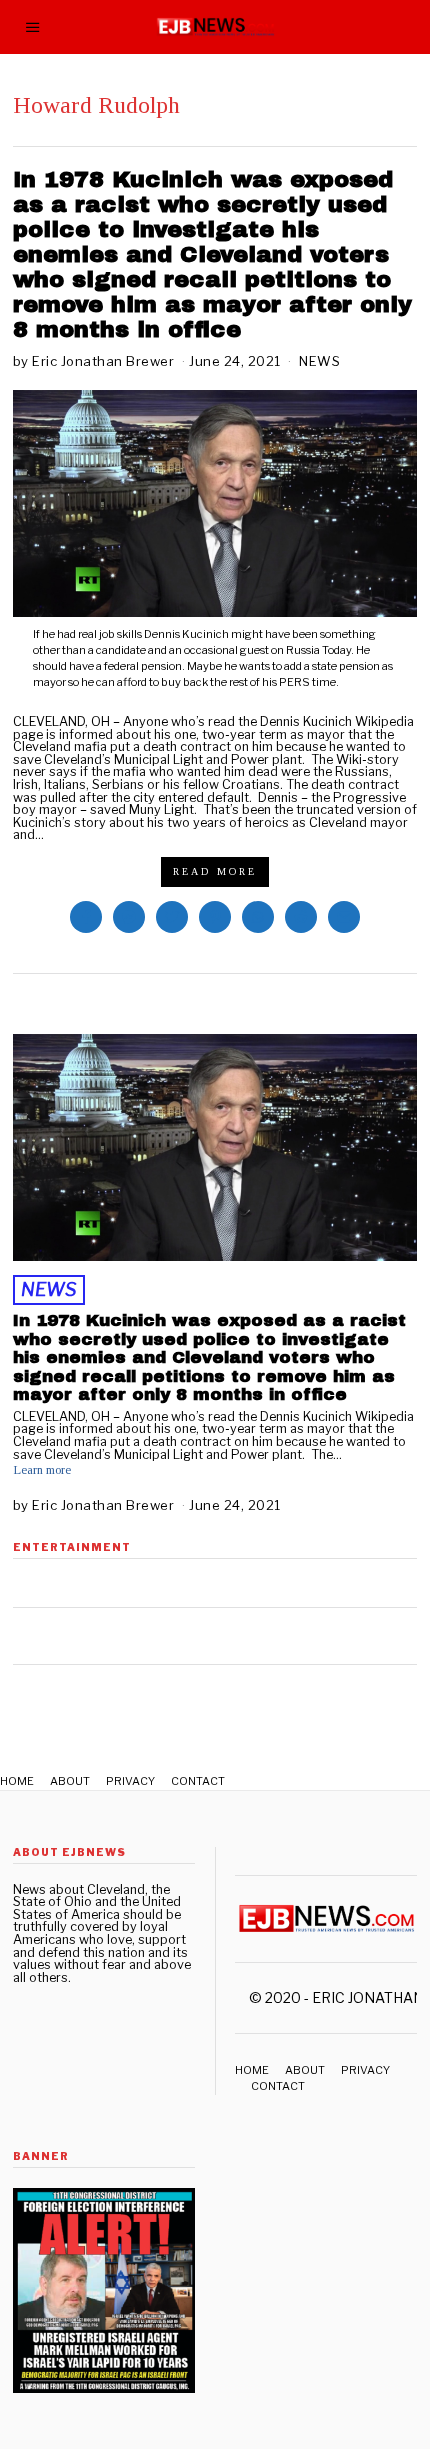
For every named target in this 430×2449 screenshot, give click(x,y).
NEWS (319, 361)
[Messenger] (129, 917)
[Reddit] (301, 917)
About (70, 1781)
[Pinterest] (215, 917)
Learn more (42, 1470)
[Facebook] (86, 917)
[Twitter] (172, 917)
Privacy (130, 1781)
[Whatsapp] (258, 917)
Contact (198, 1781)
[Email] (344, 917)
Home (17, 1781)
